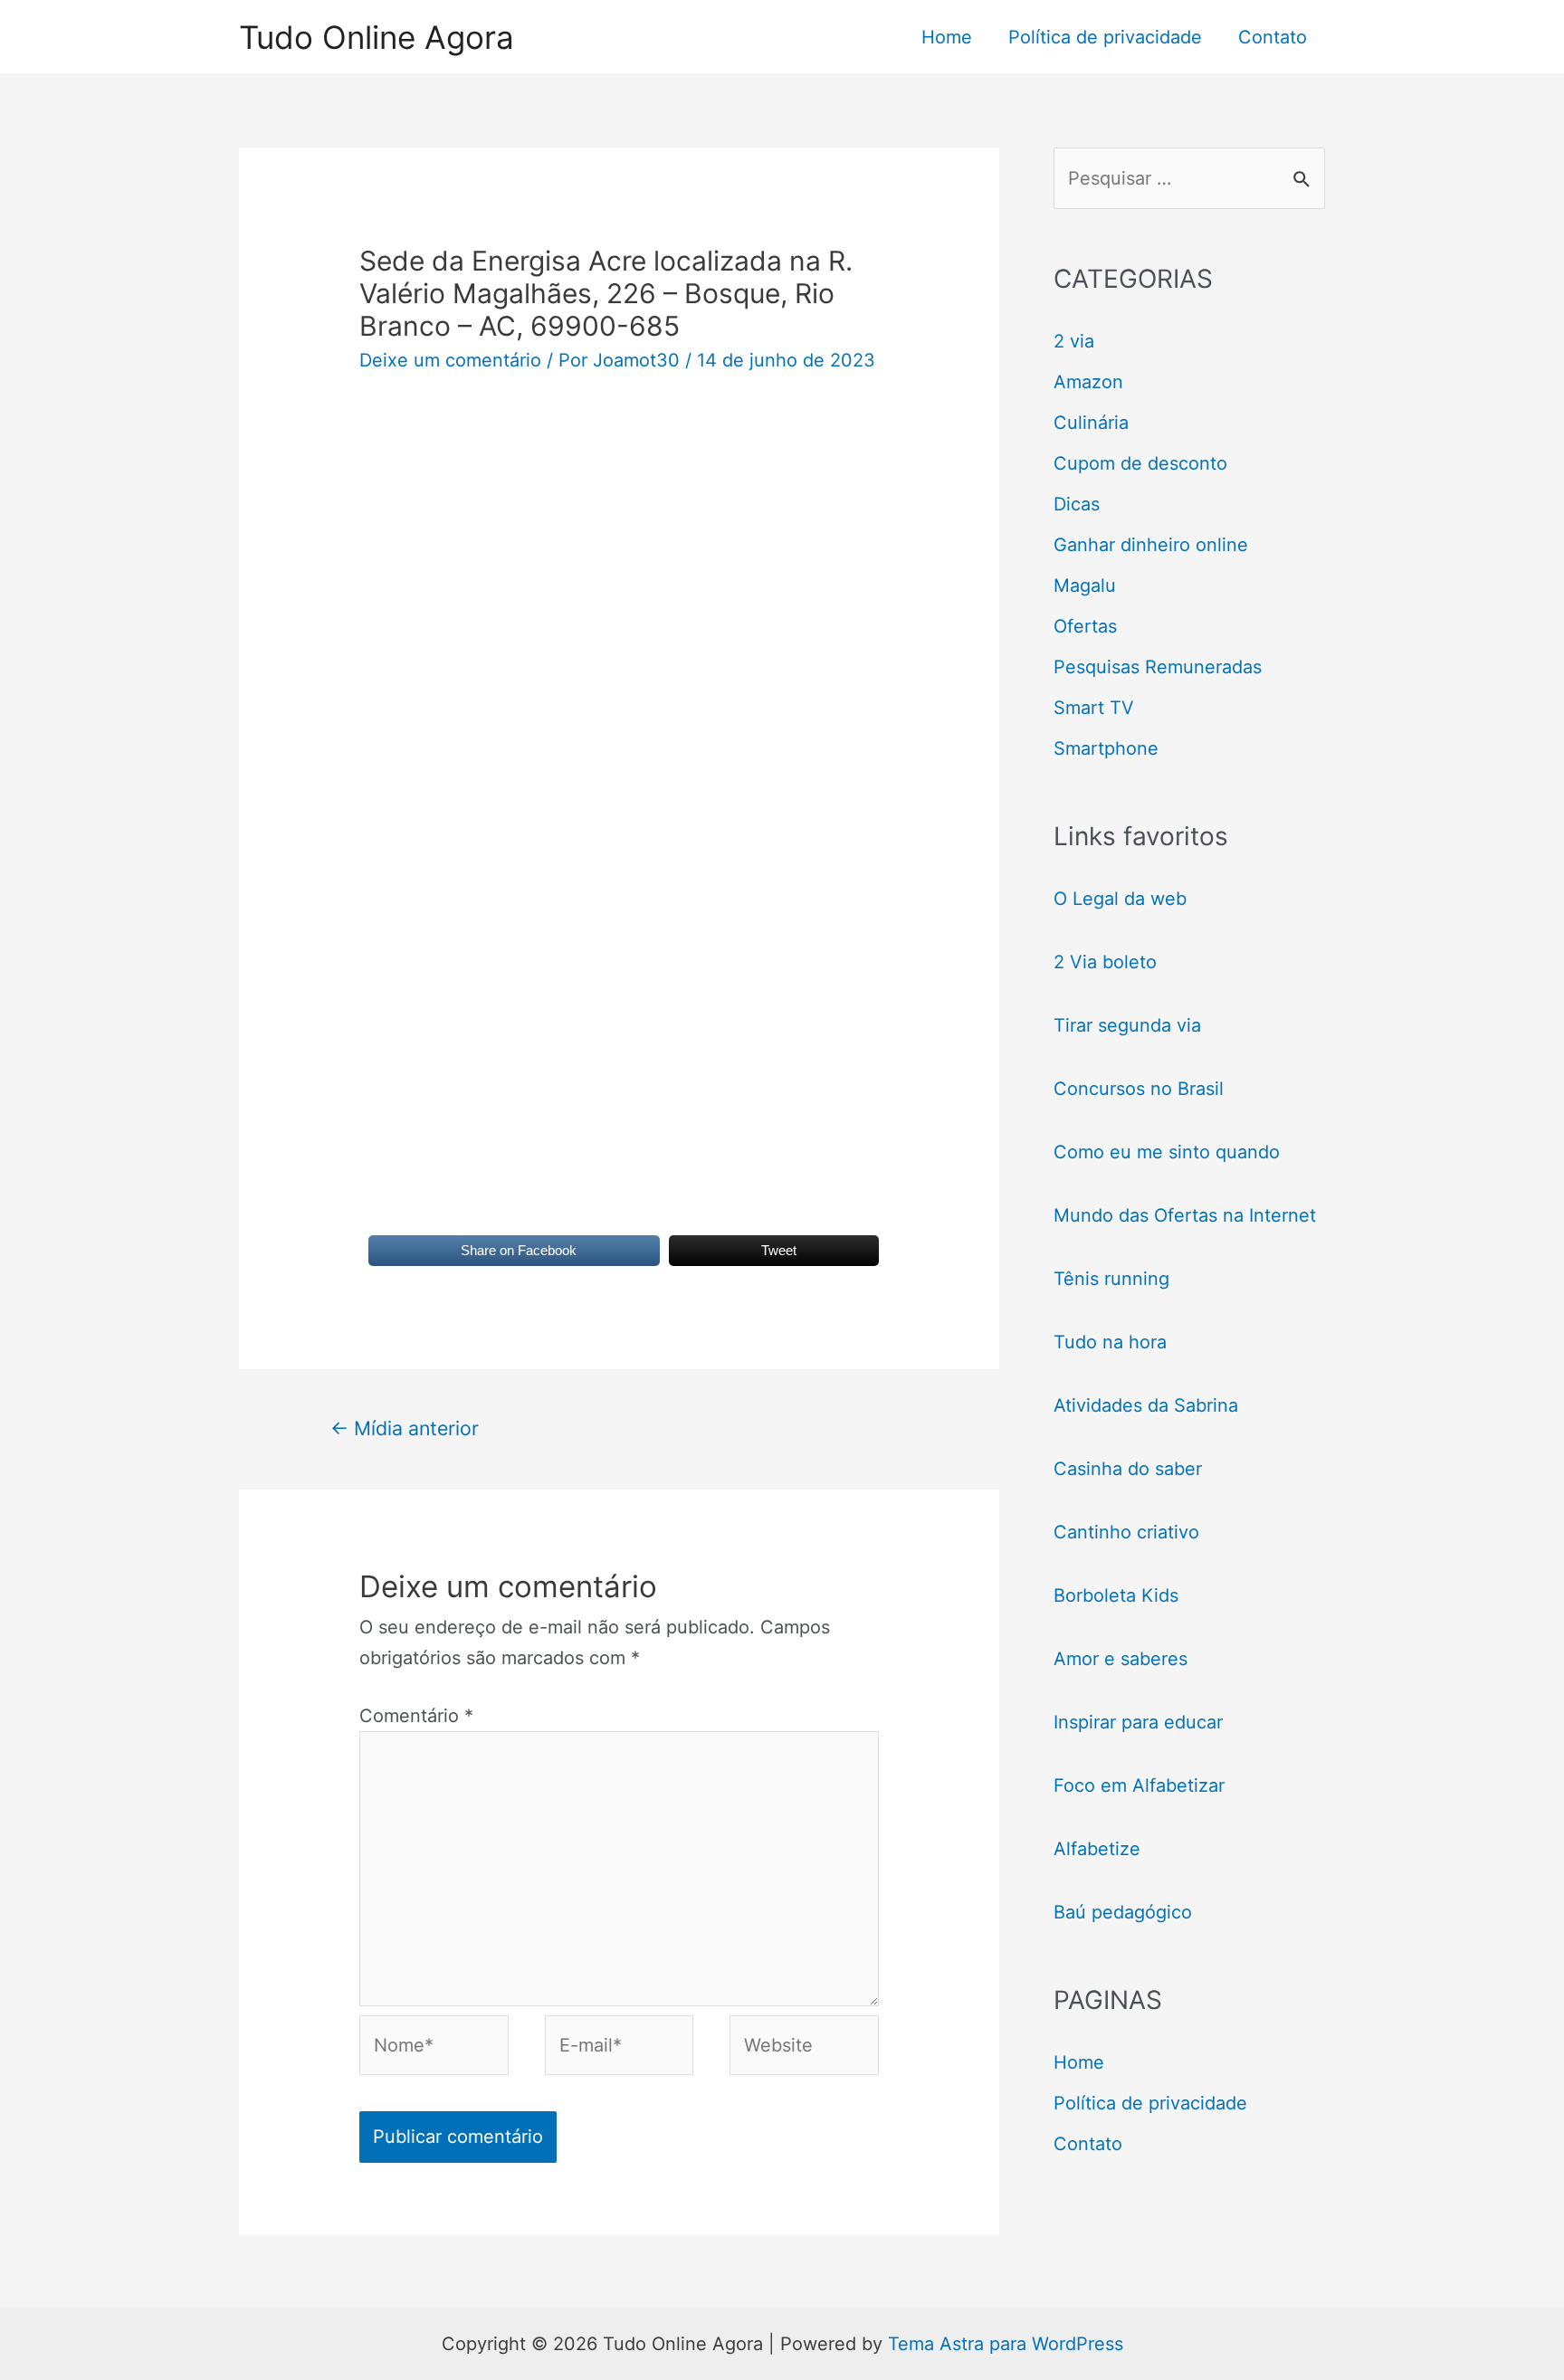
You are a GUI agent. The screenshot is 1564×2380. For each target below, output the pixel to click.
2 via (1074, 341)
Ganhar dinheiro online (1151, 545)
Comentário (416, 1716)
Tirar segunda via (1130, 1025)
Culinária (1091, 423)
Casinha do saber (1128, 1469)
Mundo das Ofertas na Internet (1185, 1215)
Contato (1273, 37)
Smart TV (1094, 708)
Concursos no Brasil (1139, 1089)
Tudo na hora (1110, 1342)
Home (947, 37)
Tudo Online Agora (377, 37)
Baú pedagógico (1123, 1912)
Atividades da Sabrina (1146, 1405)
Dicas (1077, 504)
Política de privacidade (1105, 37)
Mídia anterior (405, 1428)
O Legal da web (1120, 899)
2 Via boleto (1105, 962)
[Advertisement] (620, 546)
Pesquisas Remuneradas (1158, 667)
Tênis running (1111, 1279)
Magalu (1085, 585)
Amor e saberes (1121, 1659)
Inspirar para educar (1138, 1722)
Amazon (1088, 382)
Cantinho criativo (1126, 1532)
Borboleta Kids (1116, 1595)
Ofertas (1085, 626)
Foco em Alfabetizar (1139, 1785)
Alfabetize (1097, 1849)
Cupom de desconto (1140, 463)
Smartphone (1106, 748)
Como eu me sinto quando (1167, 1152)
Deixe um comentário (450, 360)
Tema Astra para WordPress (1006, 2344)
